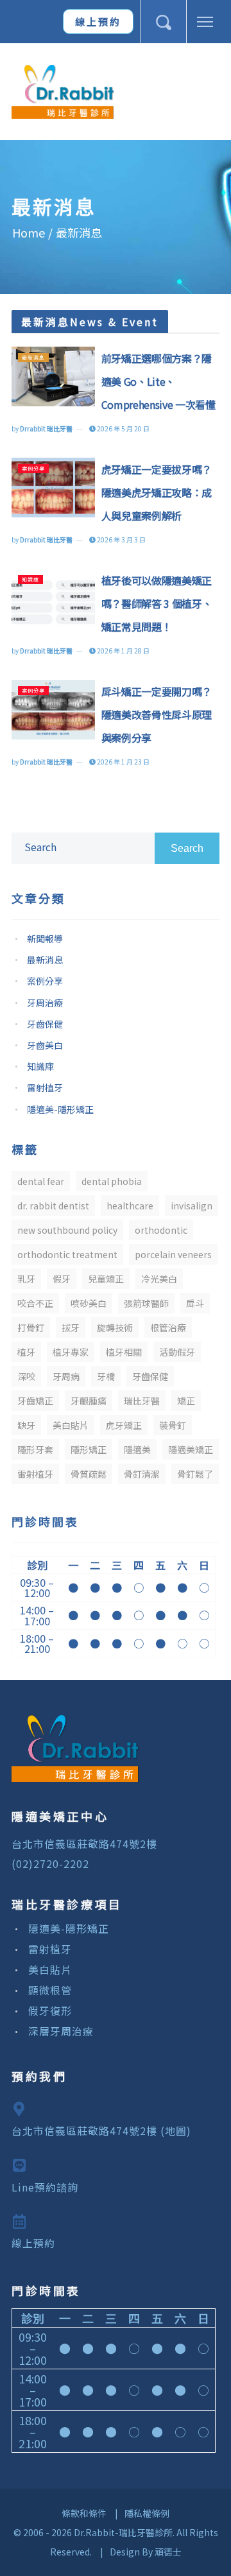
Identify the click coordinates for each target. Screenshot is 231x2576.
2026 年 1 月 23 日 (123, 762)
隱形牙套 (35, 1449)
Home (29, 232)
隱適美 (137, 1449)
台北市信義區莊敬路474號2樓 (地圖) (101, 2131)
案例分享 (33, 468)
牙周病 (66, 1376)
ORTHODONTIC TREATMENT (67, 1254)
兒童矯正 (106, 1279)
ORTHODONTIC (161, 1230)
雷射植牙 (45, 1087)
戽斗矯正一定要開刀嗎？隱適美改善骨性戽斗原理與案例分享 (157, 714)
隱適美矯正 (191, 1449)
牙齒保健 (45, 1024)
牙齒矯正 (35, 1401)
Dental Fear (41, 1181)
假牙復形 (50, 2010)
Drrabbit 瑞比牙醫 (46, 428)
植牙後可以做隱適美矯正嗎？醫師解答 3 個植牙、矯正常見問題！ (157, 603)
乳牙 (26, 1279)
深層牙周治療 (61, 2031)
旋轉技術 (115, 1327)
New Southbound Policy (67, 1230)
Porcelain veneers (173, 1254)
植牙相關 (124, 1352)
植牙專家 (71, 1352)
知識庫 (30, 579)
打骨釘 (31, 1327)
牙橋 (106, 1376)
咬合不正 (35, 1303)
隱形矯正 (89, 1449)
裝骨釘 (173, 1425)
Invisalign (192, 1206)
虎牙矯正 (124, 1425)
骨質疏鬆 (89, 1474)
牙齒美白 (45, 1045)
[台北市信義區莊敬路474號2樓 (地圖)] (112, 2109)
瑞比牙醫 (142, 1401)
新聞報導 (45, 938)
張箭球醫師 (146, 1303)
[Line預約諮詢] (112, 2165)
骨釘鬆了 (195, 1474)
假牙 (62, 1279)
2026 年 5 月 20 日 (123, 428)
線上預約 (98, 22)
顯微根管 (50, 1990)
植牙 (26, 1352)
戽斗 (195, 1303)
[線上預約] (112, 2221)
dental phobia (112, 1181)
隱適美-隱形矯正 (60, 1109)
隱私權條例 (147, 2513)
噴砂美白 (89, 1303)
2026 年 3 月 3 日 (121, 540)
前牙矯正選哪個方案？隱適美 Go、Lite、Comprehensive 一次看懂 (158, 381)
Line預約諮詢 (45, 2187)
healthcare (130, 1206)
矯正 (186, 1401)
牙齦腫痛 (89, 1401)
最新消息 (33, 357)
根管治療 (168, 1327)
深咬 (26, 1376)
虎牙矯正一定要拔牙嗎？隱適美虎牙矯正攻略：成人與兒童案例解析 (157, 492)
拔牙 (71, 1327)
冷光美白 (159, 1279)
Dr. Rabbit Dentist (53, 1206)
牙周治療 (45, 1003)
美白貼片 (71, 1425)
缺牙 (26, 1425)
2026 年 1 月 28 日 (123, 651)
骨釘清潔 (142, 1474)
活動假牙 (177, 1352)
